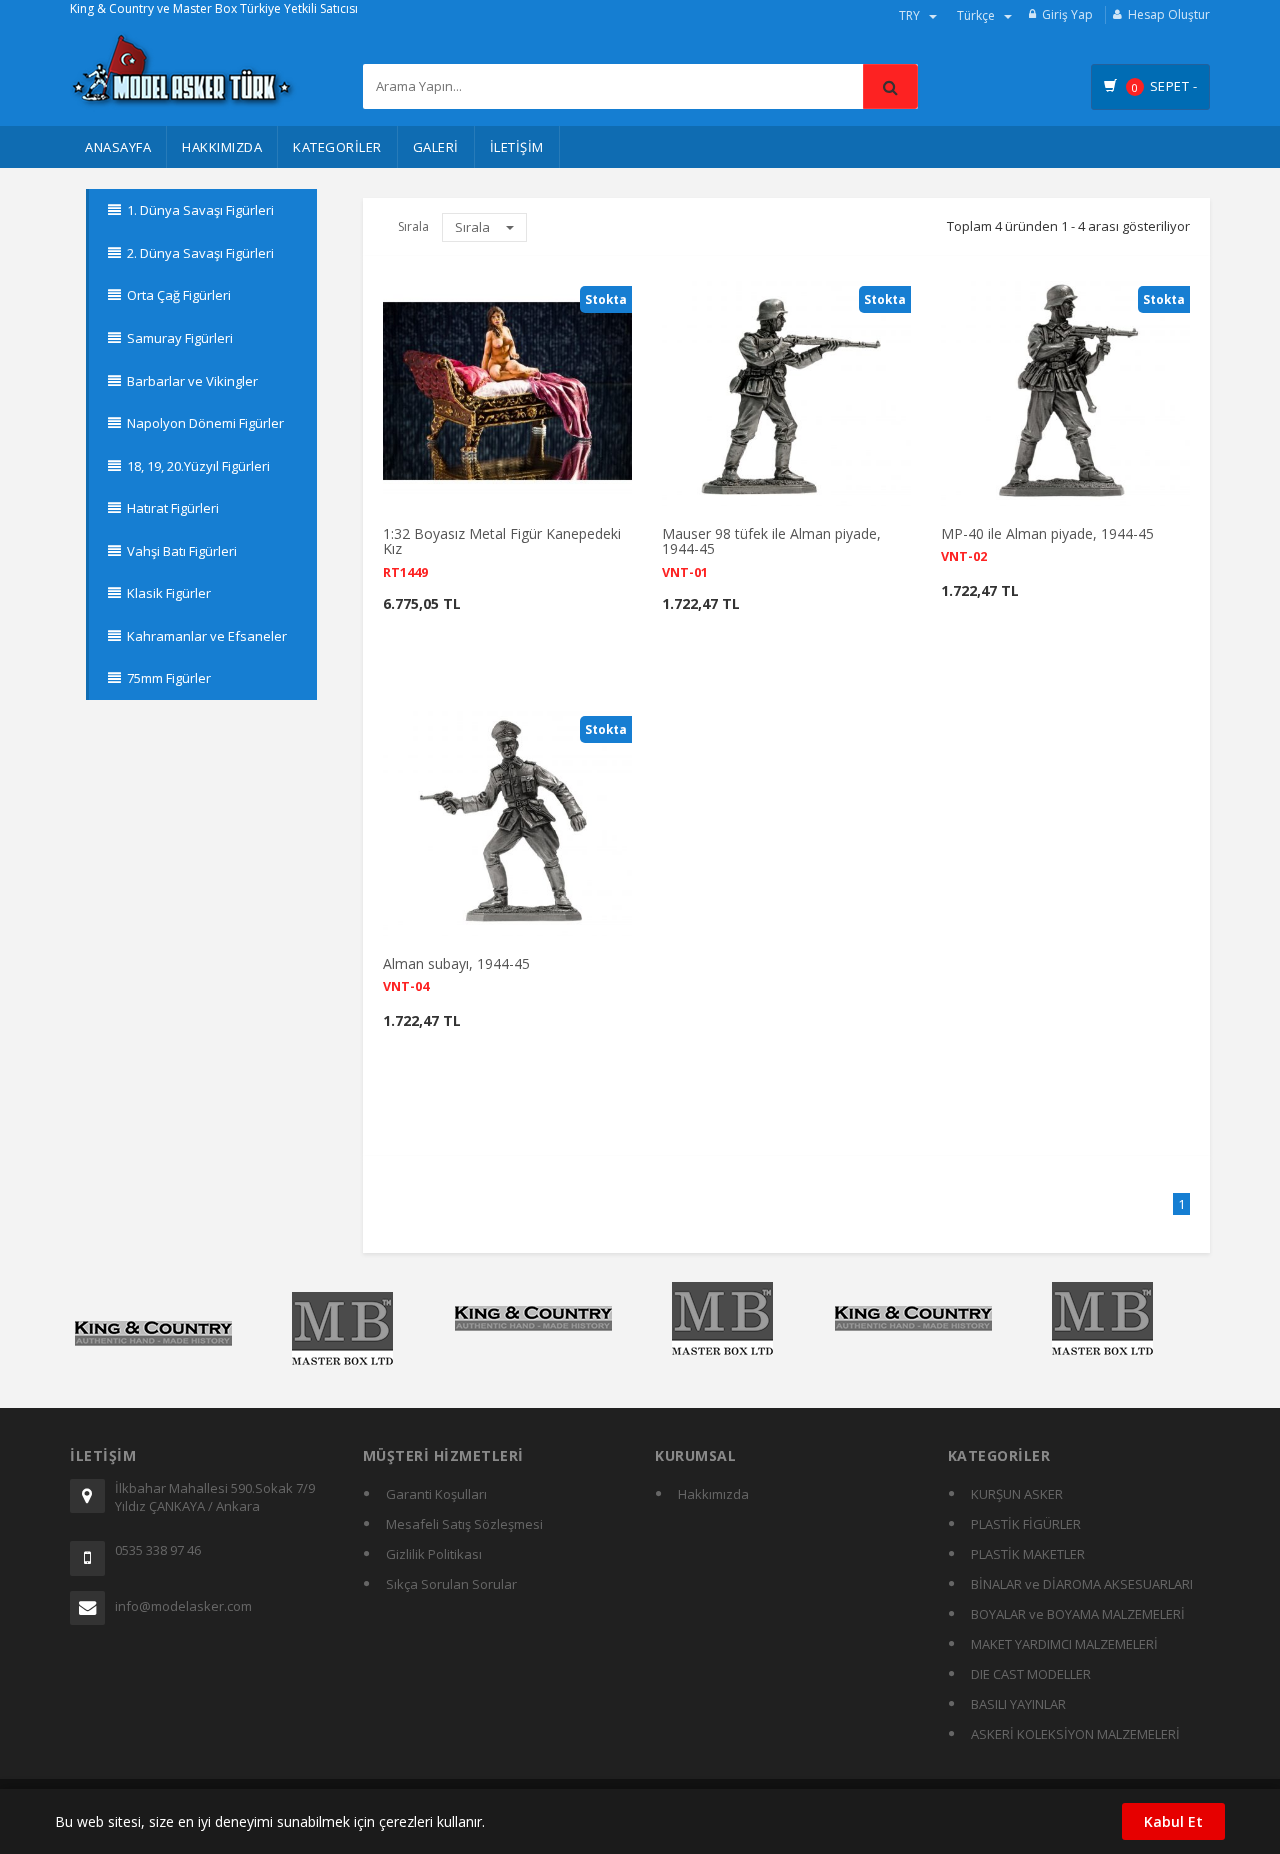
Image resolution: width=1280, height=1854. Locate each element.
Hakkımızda (222, 147)
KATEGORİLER (337, 147)
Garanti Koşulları (436, 1494)
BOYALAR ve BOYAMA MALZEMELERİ (1078, 1614)
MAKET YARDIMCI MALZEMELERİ (1064, 1644)
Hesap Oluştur (1169, 14)
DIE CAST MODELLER (1031, 1674)
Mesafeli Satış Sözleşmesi (464, 1524)
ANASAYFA (118, 147)
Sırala (474, 227)
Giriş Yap (1067, 14)
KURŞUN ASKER (1017, 1494)
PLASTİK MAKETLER (1028, 1554)
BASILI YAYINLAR (1018, 1704)
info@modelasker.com (183, 1606)
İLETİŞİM (517, 147)
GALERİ (436, 147)
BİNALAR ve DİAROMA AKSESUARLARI (1082, 1584)
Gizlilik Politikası (434, 1554)
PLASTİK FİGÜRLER (1026, 1524)
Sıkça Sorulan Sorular (451, 1584)
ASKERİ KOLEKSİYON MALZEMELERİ (1075, 1734)
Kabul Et (1173, 1821)
